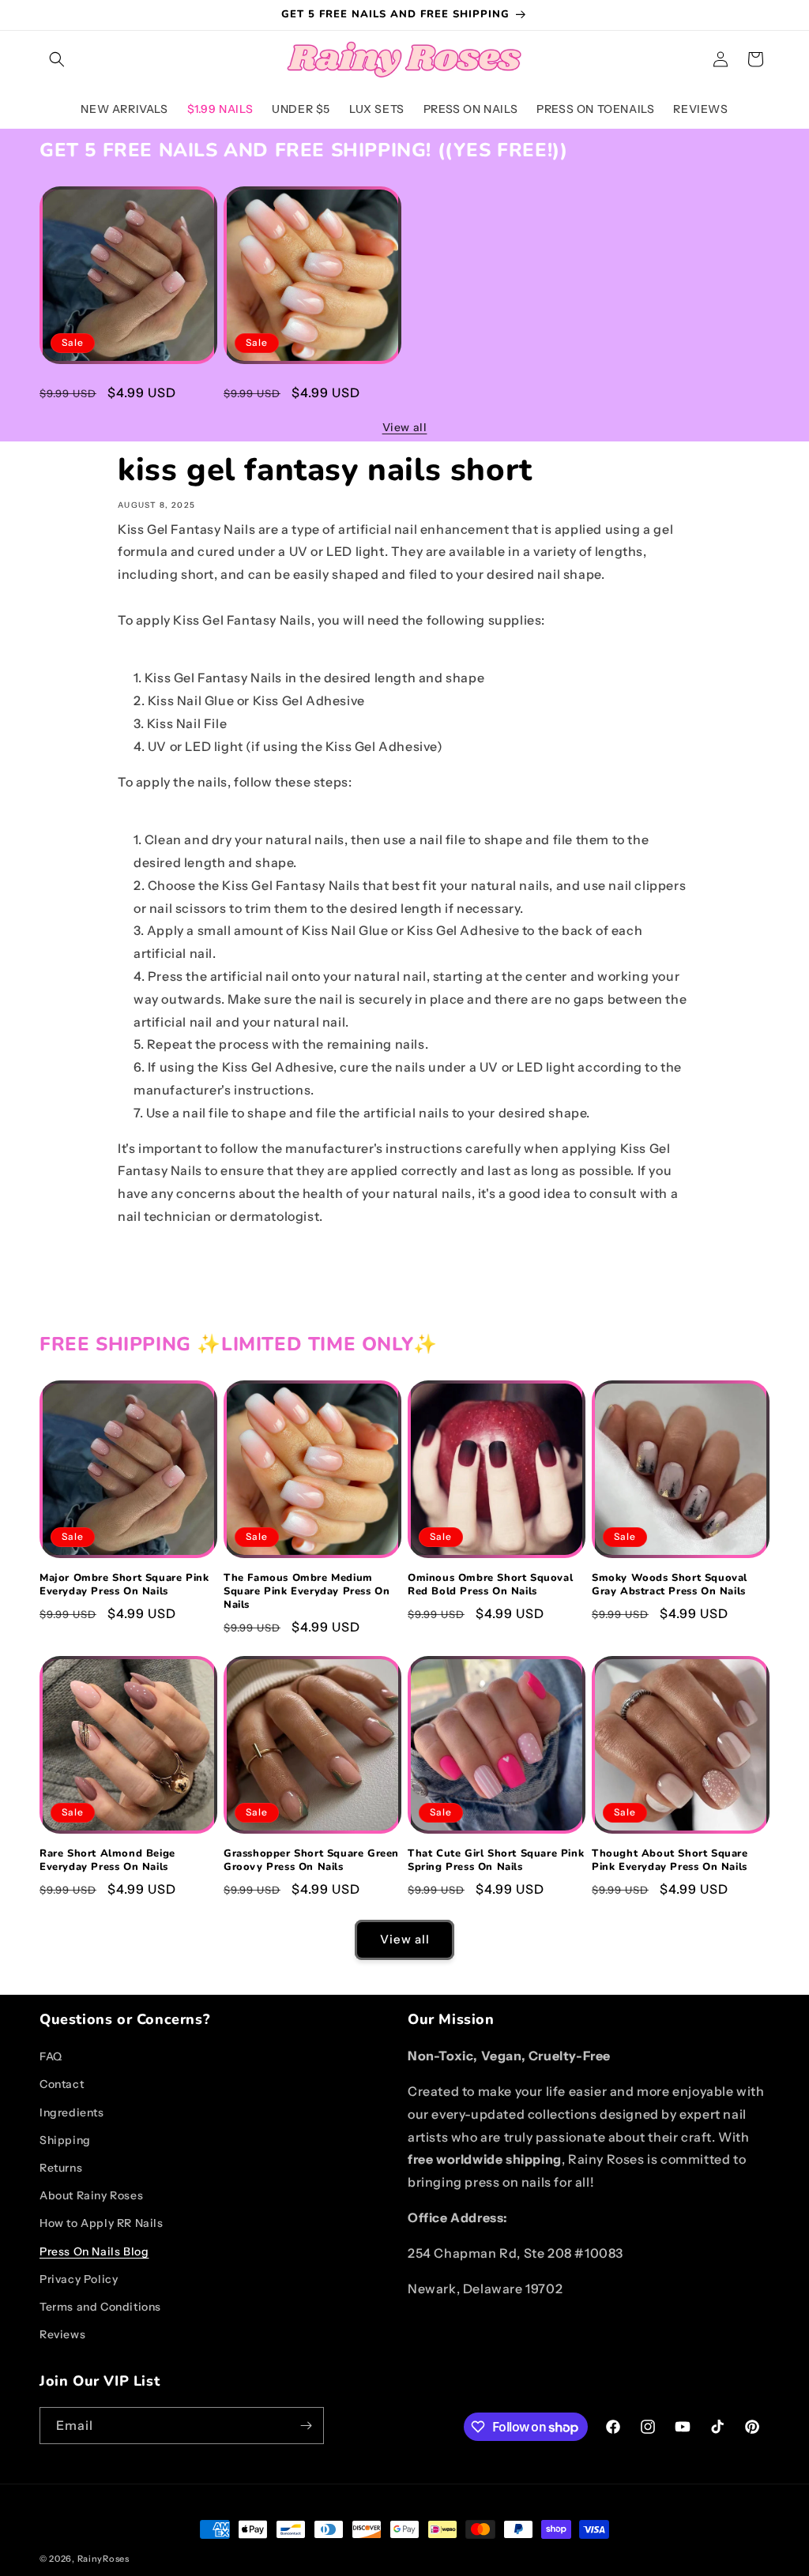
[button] (57, 59)
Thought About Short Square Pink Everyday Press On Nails (670, 1861)
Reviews (62, 2334)
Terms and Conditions (100, 2307)
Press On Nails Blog (94, 2251)
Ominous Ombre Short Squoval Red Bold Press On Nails (490, 1585)
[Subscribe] (306, 2426)
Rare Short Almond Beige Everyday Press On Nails (107, 1861)
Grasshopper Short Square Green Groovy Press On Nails (311, 1861)
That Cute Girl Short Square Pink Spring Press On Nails (496, 1861)
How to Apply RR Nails (102, 2223)
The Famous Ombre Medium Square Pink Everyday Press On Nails (307, 398)
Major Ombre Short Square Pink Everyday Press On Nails (124, 391)
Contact (62, 2084)
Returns (61, 2168)
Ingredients (72, 2112)
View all (405, 427)
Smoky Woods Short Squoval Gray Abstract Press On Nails (670, 1585)
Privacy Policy (79, 2279)
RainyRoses (103, 2559)
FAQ (51, 2056)
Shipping (65, 2140)
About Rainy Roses (91, 2195)
